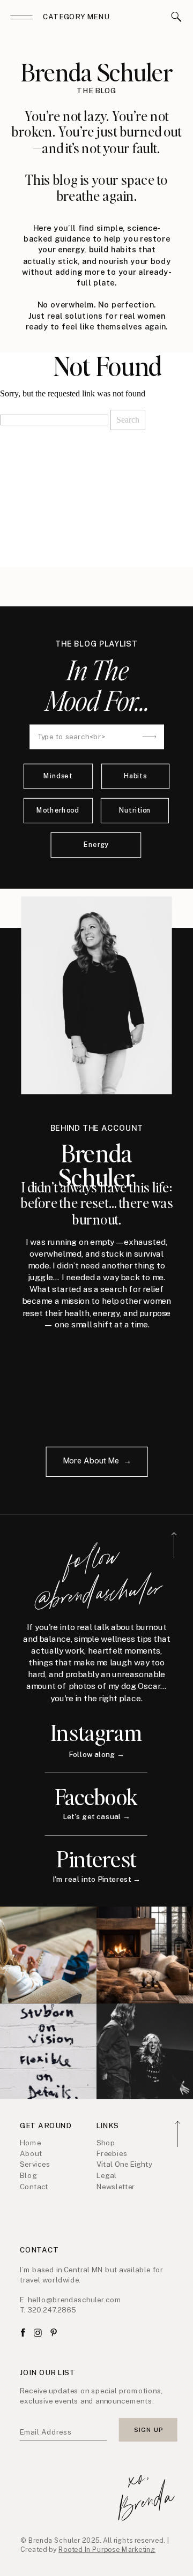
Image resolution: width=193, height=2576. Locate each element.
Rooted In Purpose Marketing (107, 2550)
